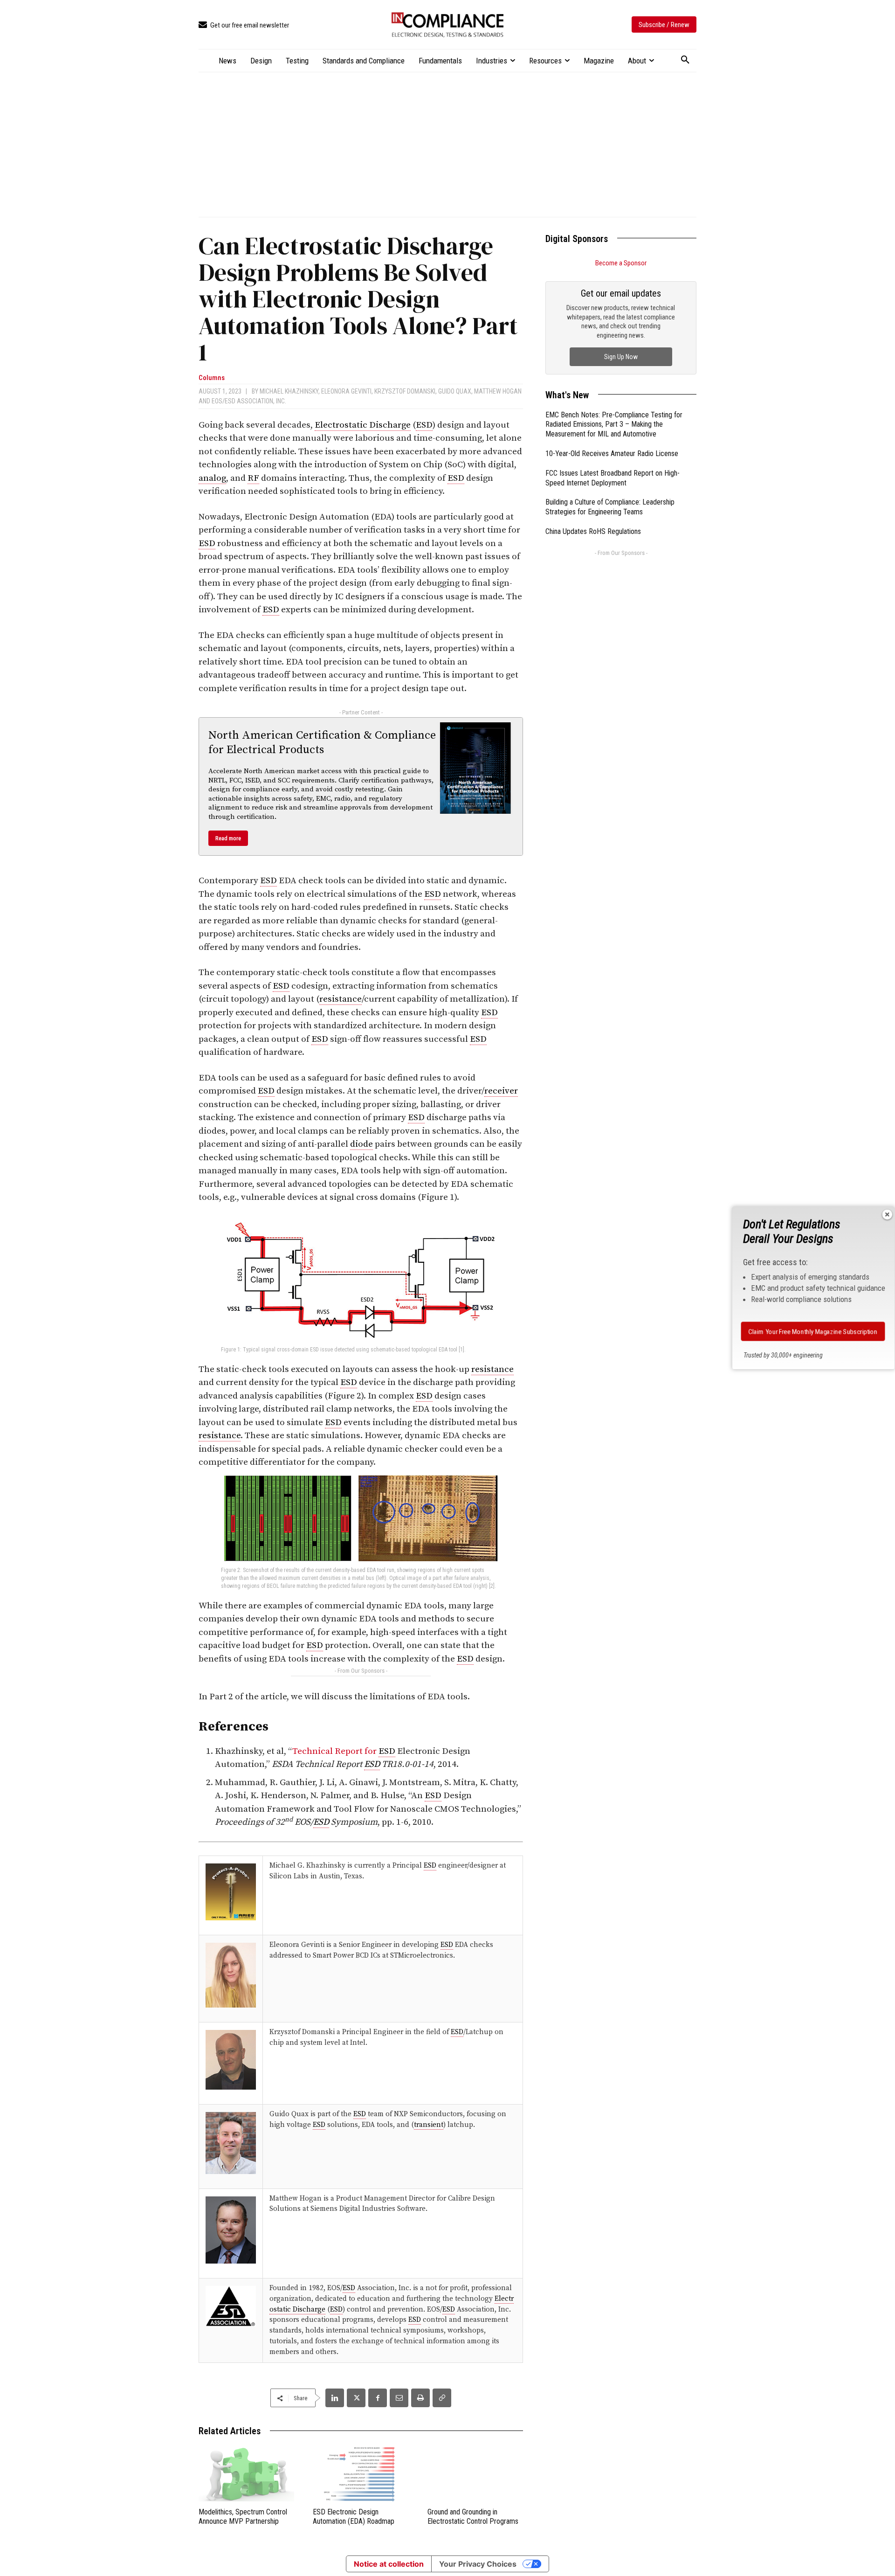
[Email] (399, 2398)
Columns (212, 378)
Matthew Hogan (498, 391)
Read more (228, 838)
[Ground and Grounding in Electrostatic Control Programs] (475, 2474)
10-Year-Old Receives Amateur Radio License (612, 454)
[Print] (420, 2398)
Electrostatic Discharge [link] (363, 425)
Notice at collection (389, 2564)
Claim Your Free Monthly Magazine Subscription (813, 1331)
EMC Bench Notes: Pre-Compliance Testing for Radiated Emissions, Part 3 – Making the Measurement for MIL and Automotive (614, 425)
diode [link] (361, 1144)
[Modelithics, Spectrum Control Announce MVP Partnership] (246, 2474)
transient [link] (429, 2125)
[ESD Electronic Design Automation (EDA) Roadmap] (361, 2474)
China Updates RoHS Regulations (593, 531)
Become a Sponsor (621, 263)
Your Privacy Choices (478, 2564)
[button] (685, 60)
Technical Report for (335, 1751)
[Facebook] (378, 2398)
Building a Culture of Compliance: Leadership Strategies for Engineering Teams (610, 507)
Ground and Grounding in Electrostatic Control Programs (473, 2517)
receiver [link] (501, 1091)
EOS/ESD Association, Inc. (249, 401)
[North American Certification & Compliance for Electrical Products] (475, 768)
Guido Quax (455, 391)
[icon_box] (244, 25)
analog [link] (212, 478)
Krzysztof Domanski (405, 391)
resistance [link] (341, 999)
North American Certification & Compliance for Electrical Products (322, 743)
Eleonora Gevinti (346, 391)
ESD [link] (424, 425)
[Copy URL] (442, 2398)
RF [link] (253, 478)
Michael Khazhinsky (289, 391)
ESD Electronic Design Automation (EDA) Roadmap (354, 2517)
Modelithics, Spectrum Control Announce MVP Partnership (243, 2517)
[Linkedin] (335, 2398)
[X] (356, 2398)
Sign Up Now (621, 357)
